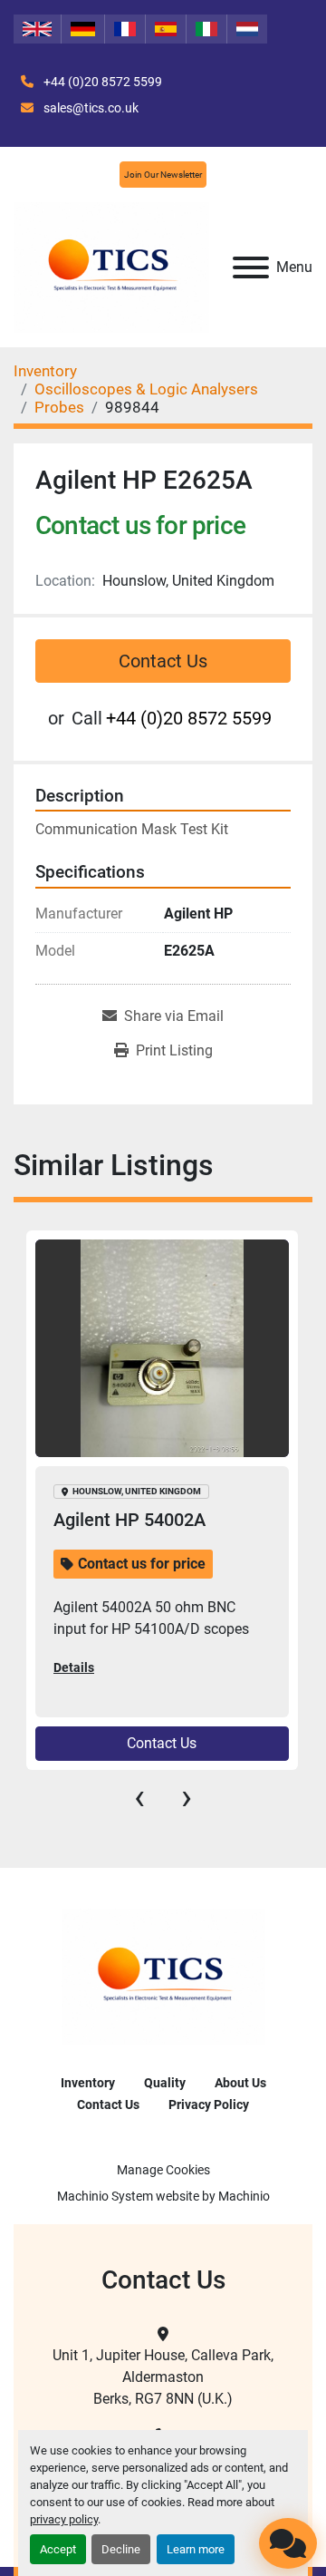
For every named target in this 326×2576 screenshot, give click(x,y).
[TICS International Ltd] (163, 1976)
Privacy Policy (209, 2105)
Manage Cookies (163, 2170)
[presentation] (139, 1797)
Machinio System (105, 2196)
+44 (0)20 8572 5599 (101, 82)
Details (74, 1667)
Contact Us (163, 661)
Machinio (244, 2196)
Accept (58, 2549)
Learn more (196, 2549)
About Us (240, 2083)
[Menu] (251, 267)
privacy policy (64, 2519)
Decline (121, 2549)
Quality (165, 2083)
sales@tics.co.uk (90, 108)
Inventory (88, 2083)
